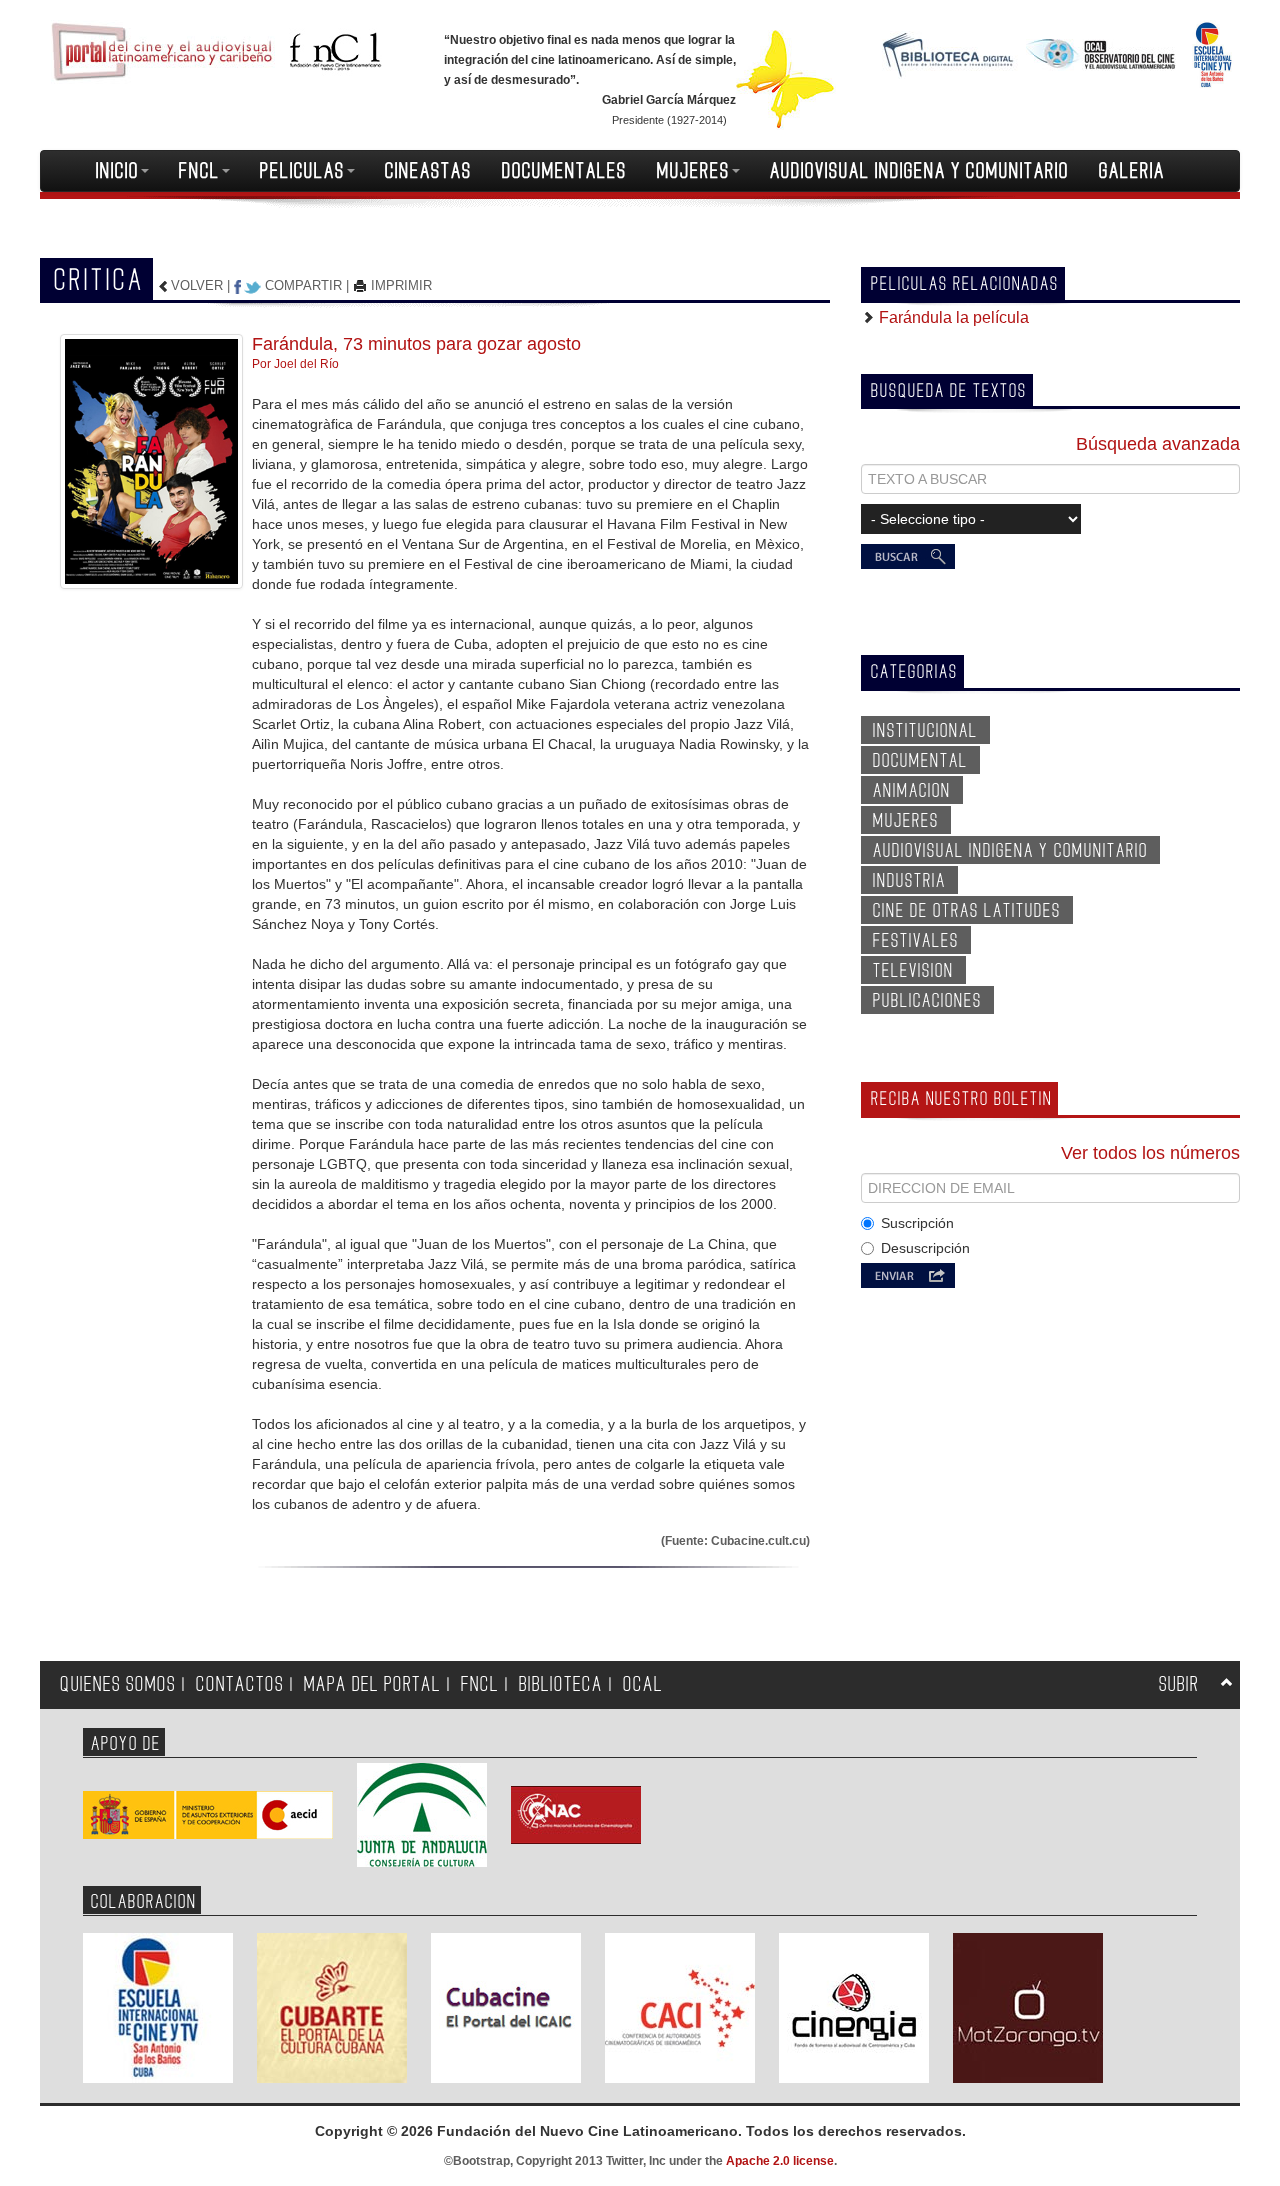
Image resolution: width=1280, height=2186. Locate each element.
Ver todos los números (1150, 1153)
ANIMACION (912, 791)
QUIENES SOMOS (118, 1684)
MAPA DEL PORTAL (372, 1684)
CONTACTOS (240, 1684)
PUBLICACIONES (927, 1001)
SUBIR (1179, 1684)
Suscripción (917, 1223)
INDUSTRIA (909, 881)
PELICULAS (302, 171)
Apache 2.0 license (780, 2161)
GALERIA (1132, 171)
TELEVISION (913, 971)
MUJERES (693, 171)
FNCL (199, 171)
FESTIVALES (916, 941)
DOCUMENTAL (920, 761)
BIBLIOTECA (561, 1684)
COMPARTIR (303, 285)
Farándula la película (952, 317)
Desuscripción (925, 1248)
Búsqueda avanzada (1158, 444)
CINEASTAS (428, 171)
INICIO (117, 171)
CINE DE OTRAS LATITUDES (967, 911)
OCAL (643, 1684)
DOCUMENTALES (564, 171)
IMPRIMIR (399, 285)
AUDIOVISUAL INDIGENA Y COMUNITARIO (919, 171)
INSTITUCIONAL (925, 731)
